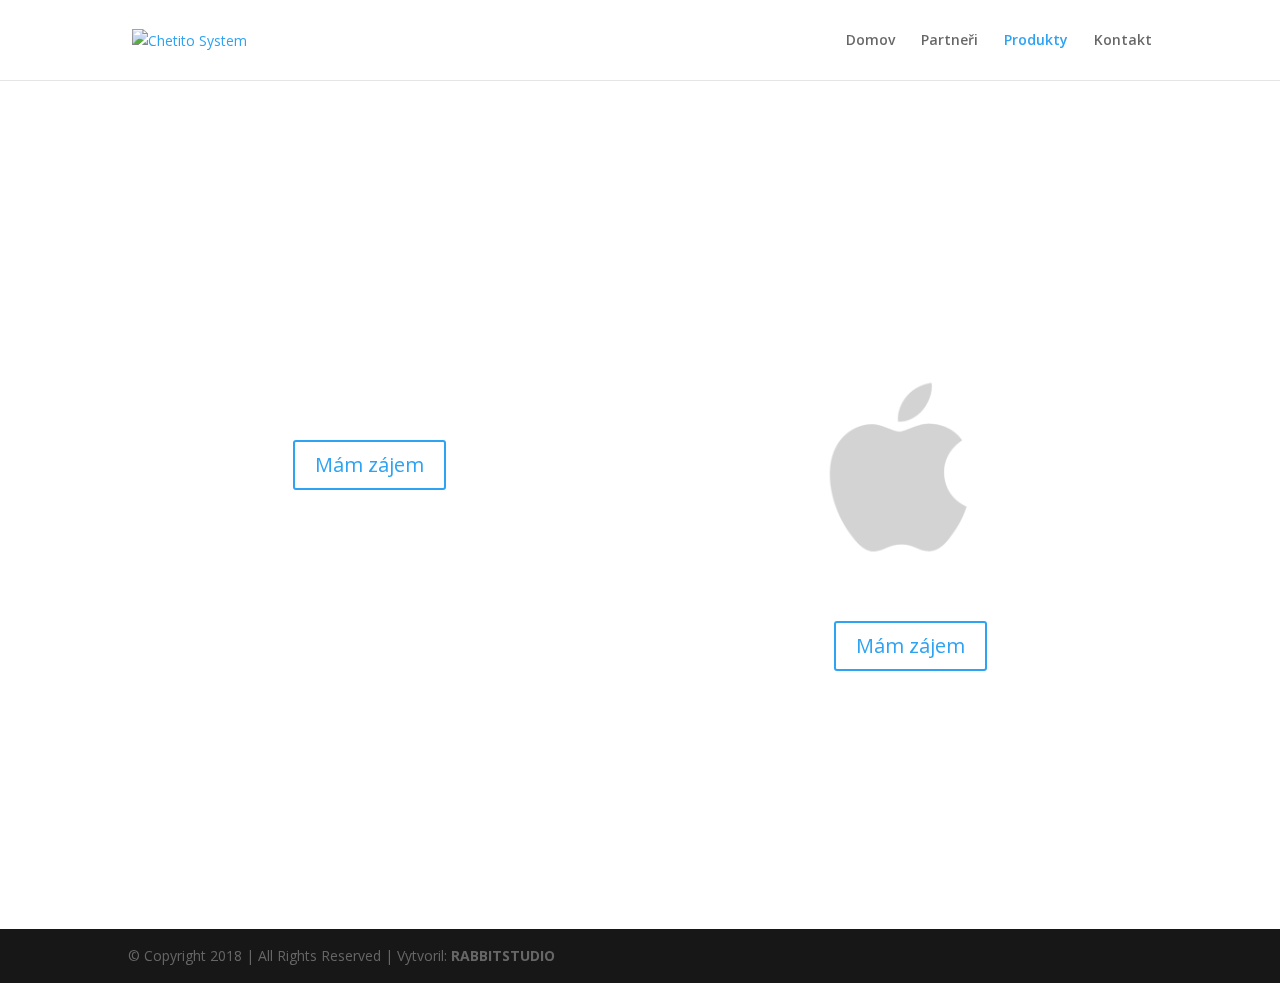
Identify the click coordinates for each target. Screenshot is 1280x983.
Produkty (1036, 41)
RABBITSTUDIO (503, 955)
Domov (870, 41)
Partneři (949, 41)
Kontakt (1123, 41)
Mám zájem (369, 464)
